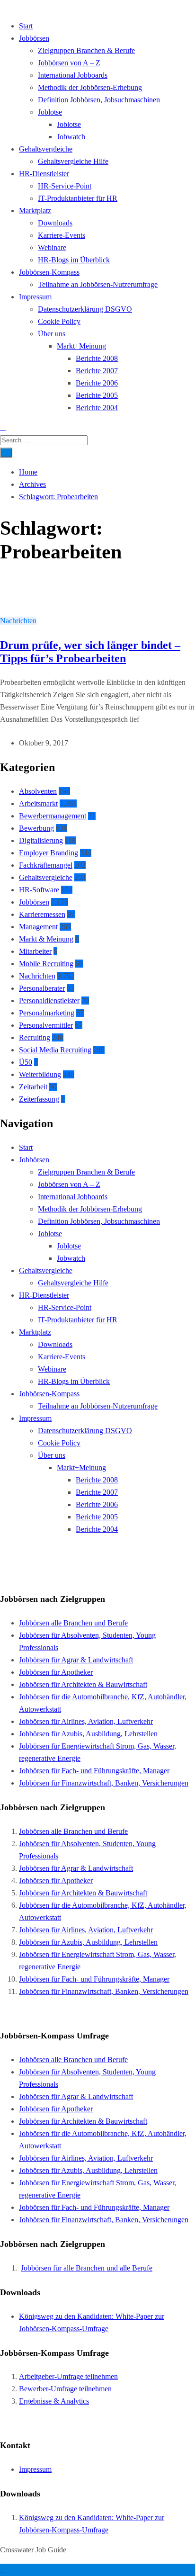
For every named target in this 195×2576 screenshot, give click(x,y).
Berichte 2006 (97, 383)
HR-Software (39, 890)
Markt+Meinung (81, 346)
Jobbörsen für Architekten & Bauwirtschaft (83, 1684)
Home (28, 472)
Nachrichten (18, 621)
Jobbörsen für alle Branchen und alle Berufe (87, 2268)
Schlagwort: (58, 497)
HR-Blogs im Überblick (74, 260)
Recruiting (35, 1037)
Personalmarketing (47, 1013)
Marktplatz (35, 211)
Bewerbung (36, 828)
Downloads (55, 223)
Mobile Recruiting (46, 964)
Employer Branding (49, 853)
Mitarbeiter (35, 951)
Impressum (35, 297)
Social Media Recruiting (55, 1050)
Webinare (52, 247)
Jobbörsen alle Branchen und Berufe (73, 1623)
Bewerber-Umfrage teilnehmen (65, 2389)
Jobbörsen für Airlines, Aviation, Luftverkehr (86, 1721)
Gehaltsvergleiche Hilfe (73, 161)
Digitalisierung (41, 840)
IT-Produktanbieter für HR (78, 198)
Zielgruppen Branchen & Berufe (86, 50)
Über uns (52, 334)
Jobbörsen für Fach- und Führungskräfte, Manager (94, 1771)
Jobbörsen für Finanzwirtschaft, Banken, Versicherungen (104, 1783)
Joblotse (50, 112)
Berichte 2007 (97, 371)
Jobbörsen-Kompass (49, 272)
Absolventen (38, 791)
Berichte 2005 (97, 395)
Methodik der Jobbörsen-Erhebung (90, 87)
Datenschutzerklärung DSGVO (85, 309)
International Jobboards (73, 75)
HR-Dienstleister (44, 174)
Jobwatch (71, 137)
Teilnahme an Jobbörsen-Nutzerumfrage (98, 284)
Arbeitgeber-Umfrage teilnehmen (68, 2376)
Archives (32, 484)
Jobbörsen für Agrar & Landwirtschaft (76, 1660)
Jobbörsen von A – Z (69, 63)
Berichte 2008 (97, 358)
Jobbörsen (34, 38)
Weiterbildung (40, 1074)
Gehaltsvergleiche (46, 149)
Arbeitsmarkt (38, 803)
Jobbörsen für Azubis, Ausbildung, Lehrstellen (88, 1734)
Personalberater (42, 988)
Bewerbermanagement (53, 816)
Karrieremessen (42, 914)
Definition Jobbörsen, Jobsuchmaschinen (99, 100)
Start (26, 26)
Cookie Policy (59, 321)
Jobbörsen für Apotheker (56, 1672)
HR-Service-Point (65, 186)
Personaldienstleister (49, 1001)
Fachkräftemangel (46, 865)
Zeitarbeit (33, 1087)
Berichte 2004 (97, 408)
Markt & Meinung (46, 939)
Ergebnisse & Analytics (54, 2401)
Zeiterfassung (39, 1099)
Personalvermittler (46, 1025)
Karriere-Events (62, 235)
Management (38, 927)
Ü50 (26, 1062)
